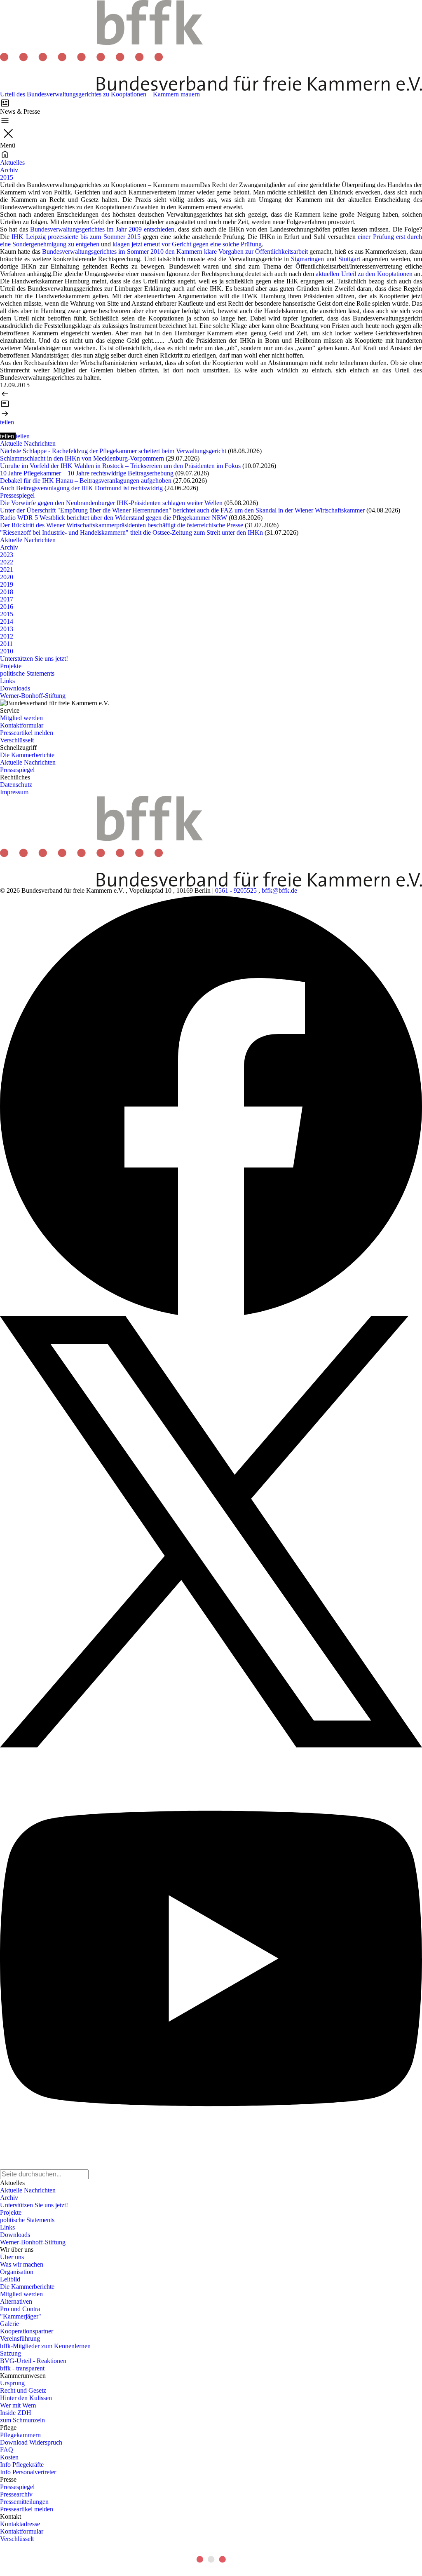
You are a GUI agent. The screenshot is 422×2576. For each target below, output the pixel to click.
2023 (7, 555)
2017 (7, 599)
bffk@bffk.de (279, 890)
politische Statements (27, 673)
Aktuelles (12, 163)
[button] (7, 422)
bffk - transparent (22, 2368)
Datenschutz (16, 785)
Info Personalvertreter (28, 2472)
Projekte (11, 666)
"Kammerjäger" (21, 2316)
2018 (7, 592)
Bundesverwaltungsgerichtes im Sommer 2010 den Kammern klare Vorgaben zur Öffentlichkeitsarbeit (175, 252)
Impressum (14, 792)
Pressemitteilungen (24, 2502)
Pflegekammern (20, 2435)
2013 (7, 629)
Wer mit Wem (18, 2405)
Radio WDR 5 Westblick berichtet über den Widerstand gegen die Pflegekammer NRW (114, 518)
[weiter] (211, 414)
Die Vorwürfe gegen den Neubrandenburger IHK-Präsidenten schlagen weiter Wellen (111, 503)
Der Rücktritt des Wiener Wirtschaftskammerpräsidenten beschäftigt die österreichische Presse (122, 525)
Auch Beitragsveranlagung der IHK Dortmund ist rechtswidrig (81, 488)
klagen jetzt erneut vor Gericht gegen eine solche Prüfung (187, 244)
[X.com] (211, 1532)
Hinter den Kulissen (26, 2398)
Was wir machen (22, 2264)
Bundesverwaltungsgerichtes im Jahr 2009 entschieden (102, 229)
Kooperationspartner (27, 2331)
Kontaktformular (22, 725)
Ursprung (12, 2383)
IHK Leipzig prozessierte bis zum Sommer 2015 (76, 237)
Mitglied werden (21, 718)
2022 (7, 562)
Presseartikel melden (27, 733)
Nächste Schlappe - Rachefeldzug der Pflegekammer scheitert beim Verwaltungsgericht (113, 451)
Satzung (11, 2353)
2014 (7, 621)
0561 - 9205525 (236, 890)
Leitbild (10, 2279)
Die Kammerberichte (27, 755)
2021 (7, 570)
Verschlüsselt (17, 740)
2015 (7, 177)
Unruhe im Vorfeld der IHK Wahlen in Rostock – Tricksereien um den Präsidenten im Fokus (120, 466)
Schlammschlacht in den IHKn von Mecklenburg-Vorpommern (82, 458)
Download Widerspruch (31, 2442)
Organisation (17, 2272)
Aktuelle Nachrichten (28, 443)
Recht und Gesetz (23, 2390)
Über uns (12, 2257)
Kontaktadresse (20, 2524)
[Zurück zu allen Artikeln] (211, 404)
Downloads (15, 688)
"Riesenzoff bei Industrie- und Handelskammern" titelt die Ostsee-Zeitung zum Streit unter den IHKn (131, 532)
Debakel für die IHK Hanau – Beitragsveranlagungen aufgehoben (86, 481)
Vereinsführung (20, 2339)
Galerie (9, 2324)
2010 (7, 651)
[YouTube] (211, 1958)
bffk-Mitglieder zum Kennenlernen (45, 2346)
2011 (6, 644)
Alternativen (16, 2301)
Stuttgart (349, 259)
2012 (7, 636)
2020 (7, 577)
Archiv (9, 170)
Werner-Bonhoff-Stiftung (33, 696)
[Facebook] (211, 1105)
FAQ (7, 2450)
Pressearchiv (16, 2494)
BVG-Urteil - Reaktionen (33, 2361)
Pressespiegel (17, 495)
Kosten (9, 2457)
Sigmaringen (307, 259)
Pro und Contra (20, 2309)
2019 (7, 584)
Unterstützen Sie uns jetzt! (34, 659)
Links (7, 681)
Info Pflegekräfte (22, 2465)
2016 (7, 607)
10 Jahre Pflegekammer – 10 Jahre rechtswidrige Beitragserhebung (87, 473)
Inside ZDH (16, 2413)
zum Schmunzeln (22, 2420)
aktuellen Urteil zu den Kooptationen (364, 274)
